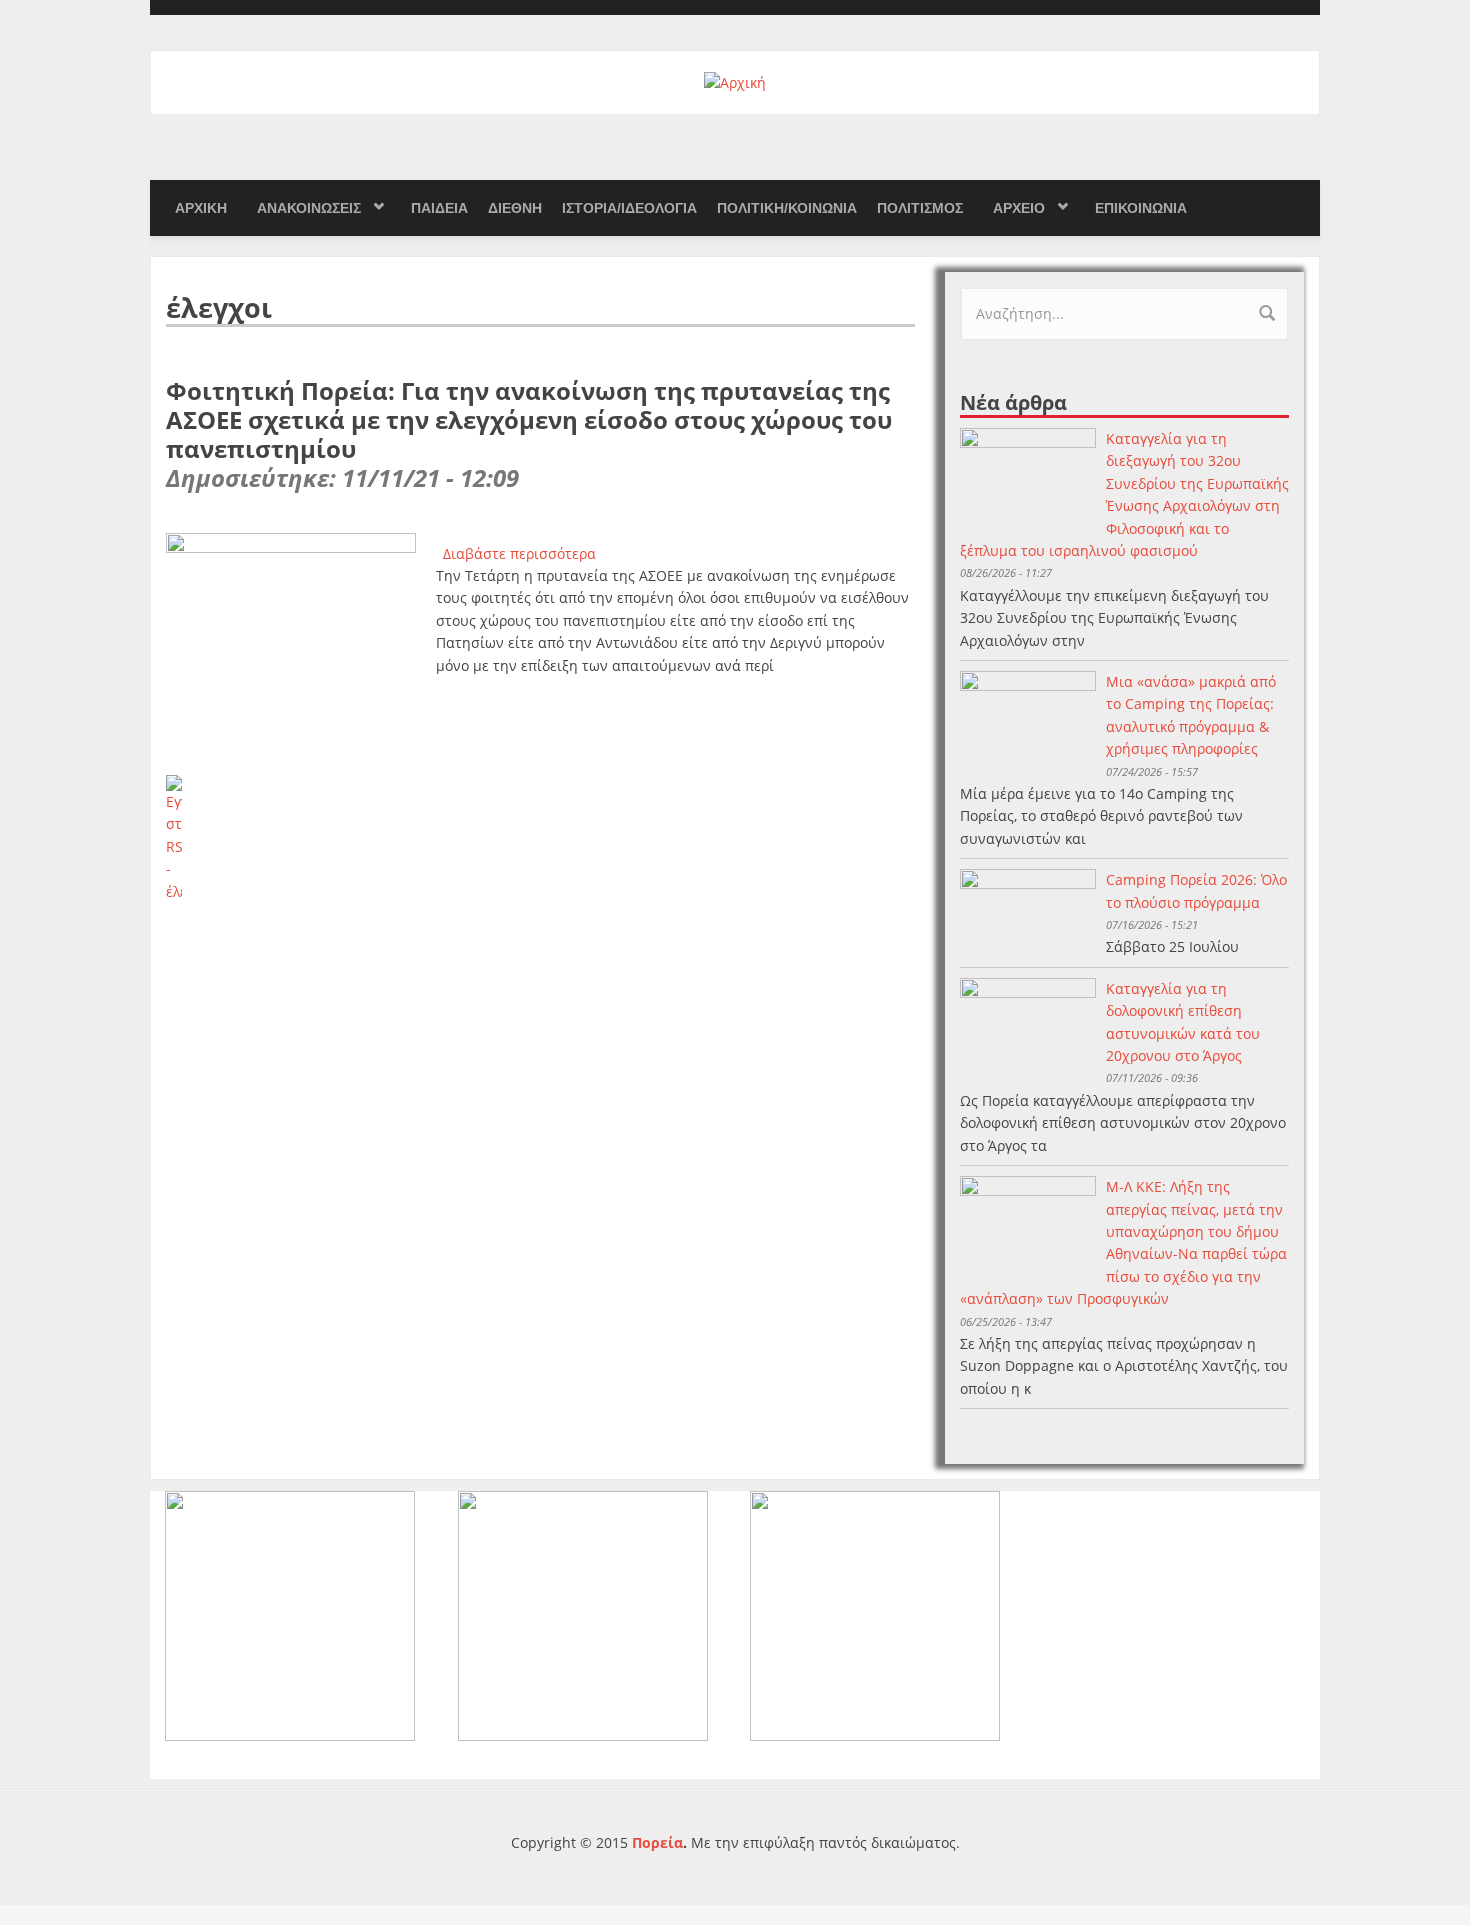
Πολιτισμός (920, 208)
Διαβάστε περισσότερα (519, 553)
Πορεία (657, 1842)
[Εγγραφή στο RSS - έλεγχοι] (540, 839)
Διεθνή (515, 208)
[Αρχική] (735, 81)
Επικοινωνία (1141, 208)
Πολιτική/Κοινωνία (787, 208)
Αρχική (201, 208)
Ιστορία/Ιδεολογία (629, 208)
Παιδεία (439, 208)
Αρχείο (1019, 208)
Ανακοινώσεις (309, 208)
